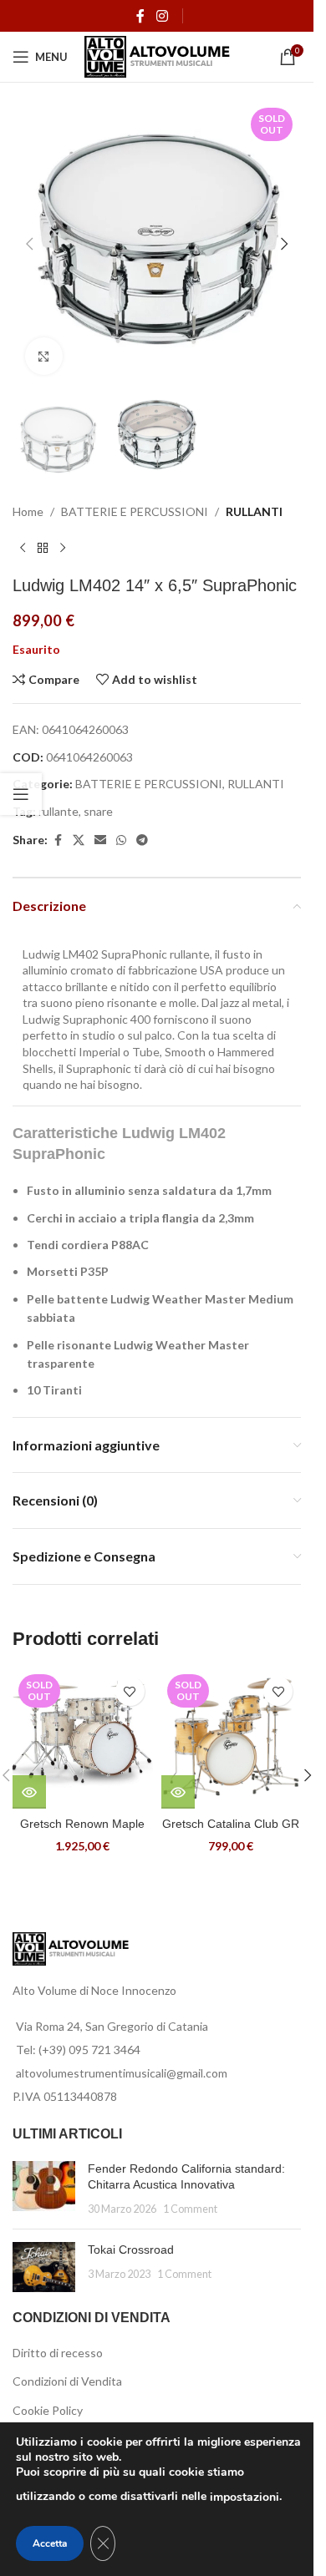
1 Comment (190, 2209)
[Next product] (63, 549)
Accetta (50, 2543)
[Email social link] (100, 840)
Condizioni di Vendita (67, 2381)
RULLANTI (254, 511)
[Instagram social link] (162, 16)
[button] (29, 244)
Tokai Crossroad (131, 2250)
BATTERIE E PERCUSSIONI (135, 511)
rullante (59, 811)
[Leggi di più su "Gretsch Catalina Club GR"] (178, 1792)
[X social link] (79, 840)
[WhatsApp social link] (121, 840)
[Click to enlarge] (44, 356)
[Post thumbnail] (44, 2189)
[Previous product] (23, 549)
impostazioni (244, 2497)
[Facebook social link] (140, 16)
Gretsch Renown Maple (82, 1824)
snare (98, 811)
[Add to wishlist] (130, 1691)
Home (28, 511)
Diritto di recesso (58, 2353)
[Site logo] (158, 56)
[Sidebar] (21, 794)
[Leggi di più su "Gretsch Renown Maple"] (29, 1792)
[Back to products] (43, 549)
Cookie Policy (48, 2410)
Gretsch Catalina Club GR (231, 1824)
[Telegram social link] (142, 840)
